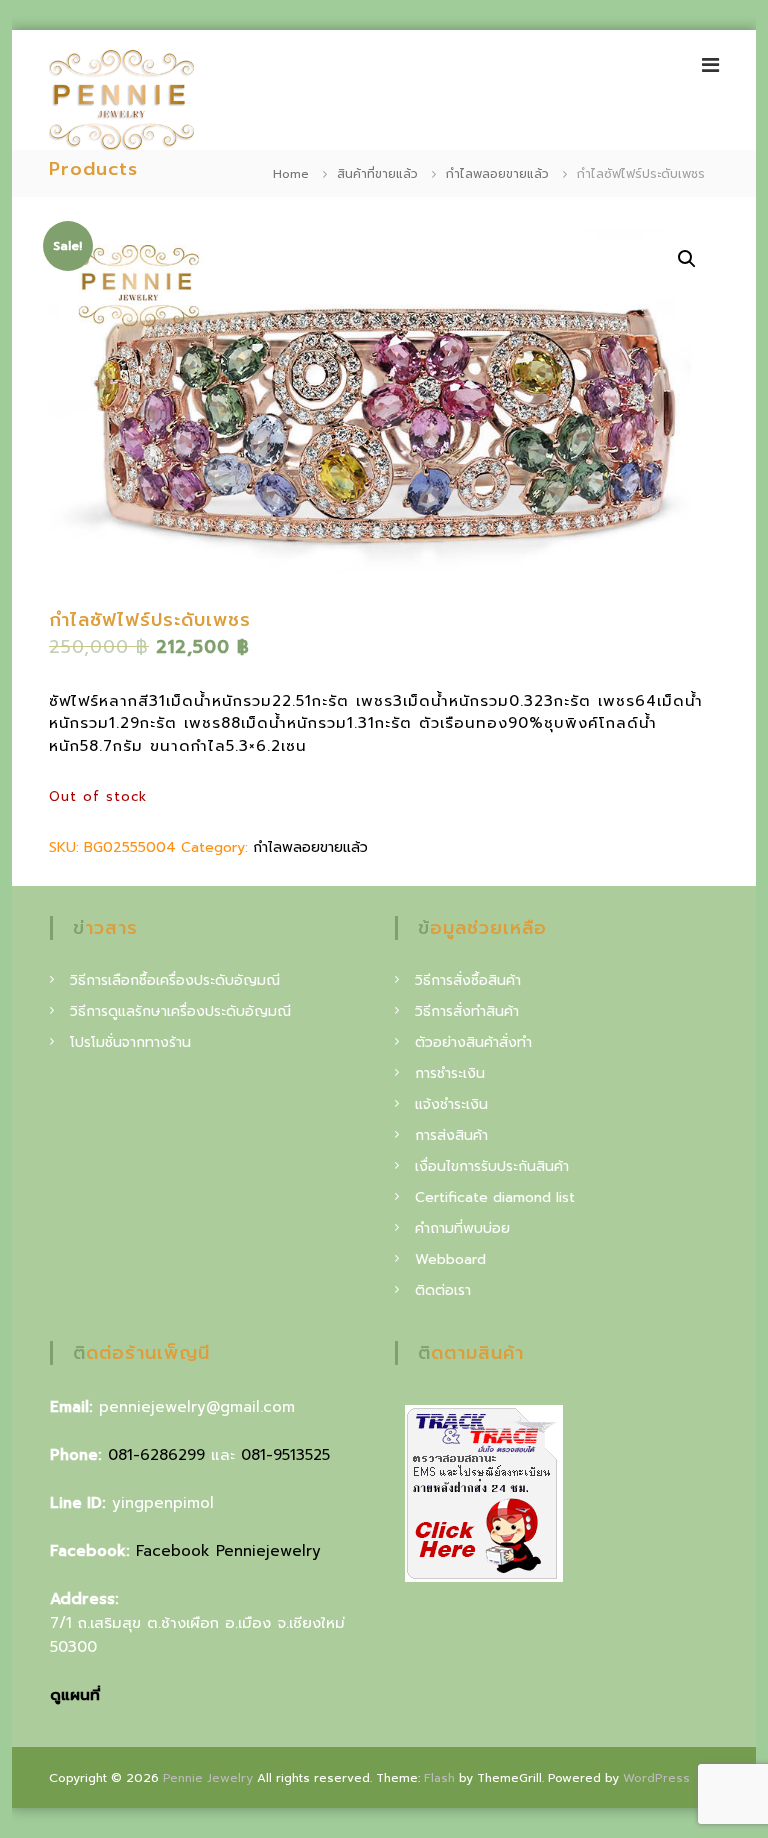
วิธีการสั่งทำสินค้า (467, 1011)
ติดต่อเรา (443, 1290)
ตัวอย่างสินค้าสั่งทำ (473, 1042)
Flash (439, 1778)
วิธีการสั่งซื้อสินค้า (468, 980)
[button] (687, 259)
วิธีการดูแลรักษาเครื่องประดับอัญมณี (180, 1011)
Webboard (450, 1259)
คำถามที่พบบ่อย (462, 1228)
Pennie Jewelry (208, 1778)
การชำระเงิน (450, 1073)
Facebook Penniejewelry (228, 1551)
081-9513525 (285, 1455)
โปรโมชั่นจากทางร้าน (130, 1042)
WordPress (656, 1778)
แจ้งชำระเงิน (451, 1104)
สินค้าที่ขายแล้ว (377, 174)
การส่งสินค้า (451, 1135)
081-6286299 (156, 1455)
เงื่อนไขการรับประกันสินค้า (492, 1166)
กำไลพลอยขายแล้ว (497, 174)
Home (291, 174)
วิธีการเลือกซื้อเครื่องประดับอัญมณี (175, 980)
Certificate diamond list (495, 1197)
